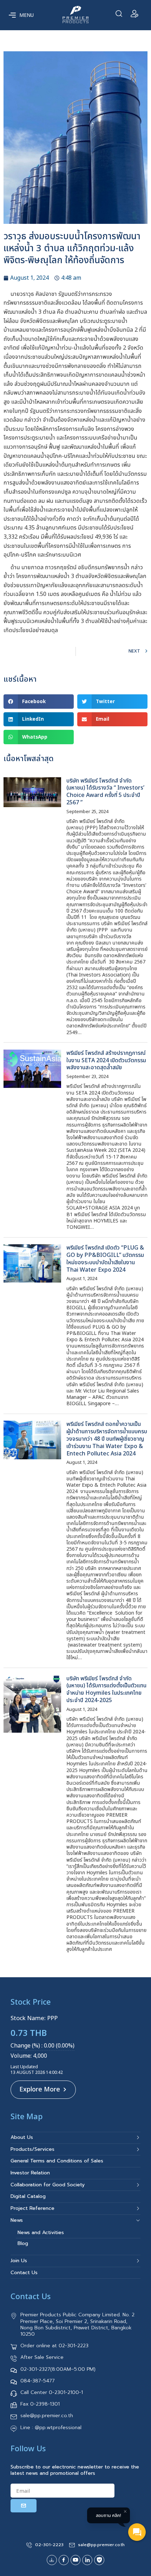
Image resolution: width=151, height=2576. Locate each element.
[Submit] (24, 2506)
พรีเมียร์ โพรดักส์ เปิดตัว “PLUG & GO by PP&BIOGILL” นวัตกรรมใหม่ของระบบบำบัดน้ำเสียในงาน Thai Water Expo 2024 (105, 1259)
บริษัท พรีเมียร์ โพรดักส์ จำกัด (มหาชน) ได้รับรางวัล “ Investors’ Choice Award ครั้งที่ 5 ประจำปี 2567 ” (105, 792)
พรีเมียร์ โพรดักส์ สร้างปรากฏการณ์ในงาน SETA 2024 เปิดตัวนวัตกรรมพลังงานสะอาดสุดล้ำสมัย (106, 1060)
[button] (39, 702)
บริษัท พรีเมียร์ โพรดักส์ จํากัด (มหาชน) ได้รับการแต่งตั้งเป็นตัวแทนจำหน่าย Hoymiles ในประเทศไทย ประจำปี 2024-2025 (106, 1690)
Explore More (40, 2090)
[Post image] (32, 792)
